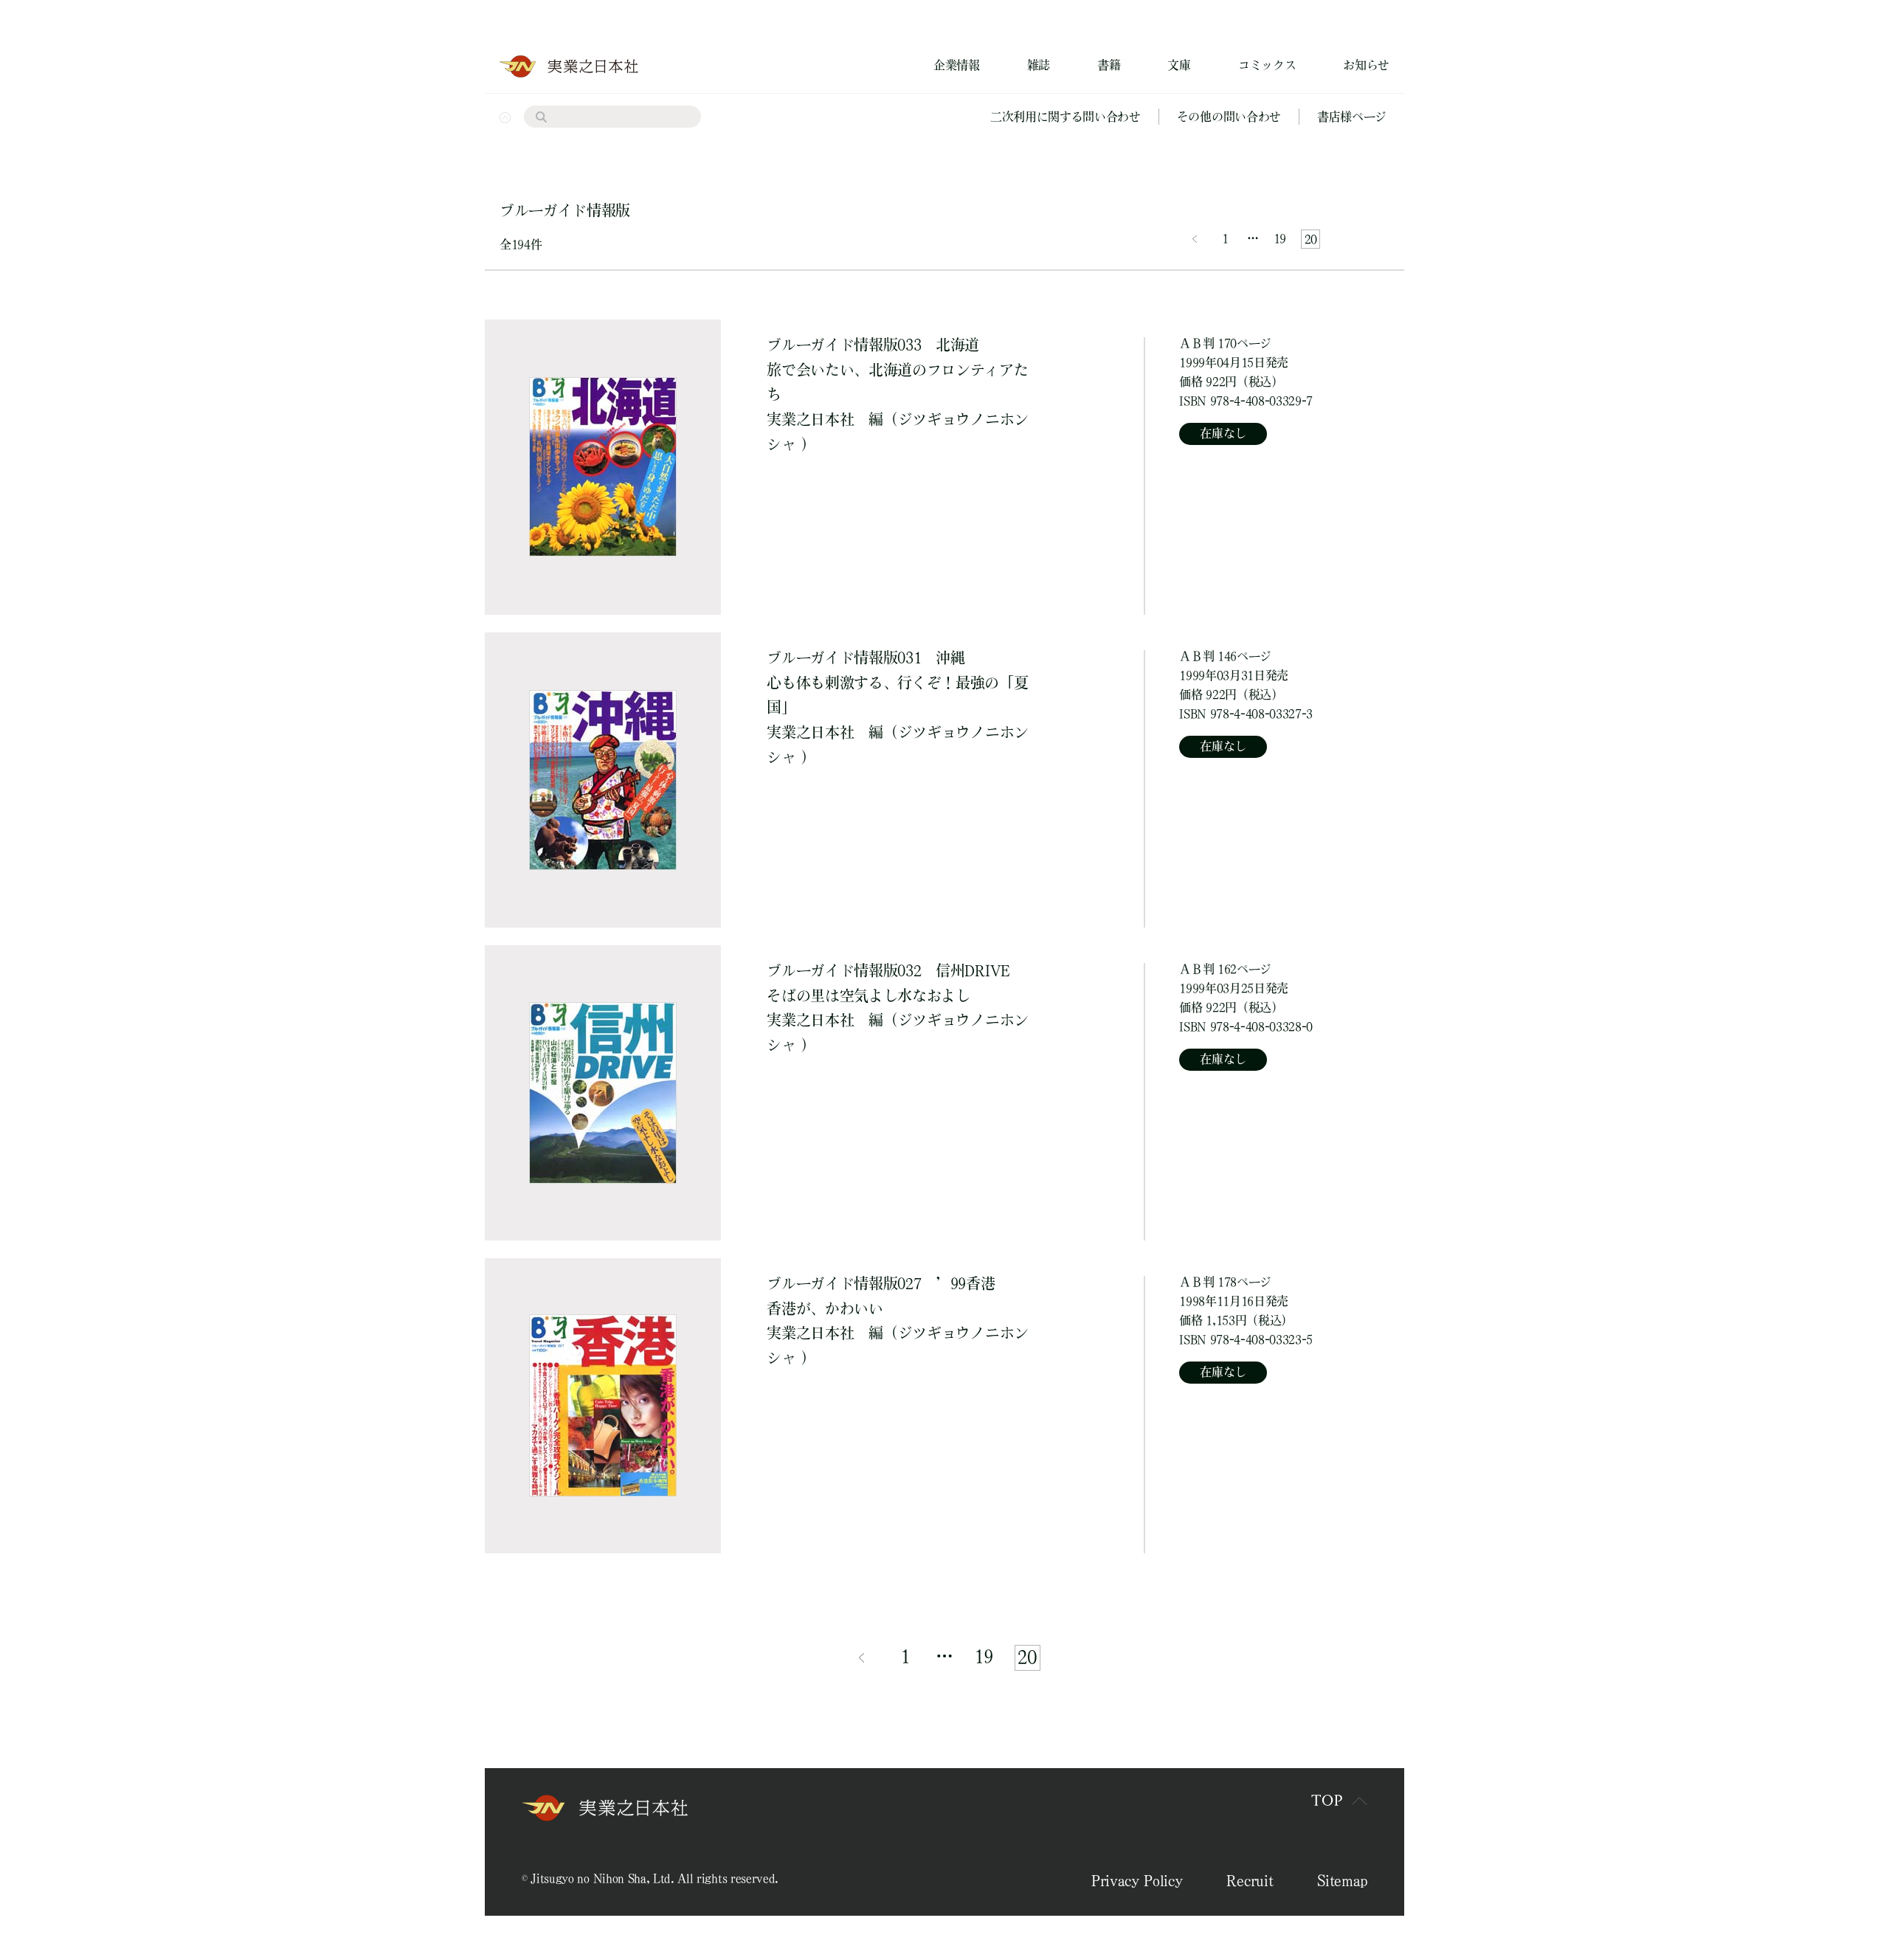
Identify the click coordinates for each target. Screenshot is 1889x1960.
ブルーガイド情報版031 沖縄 (897, 683)
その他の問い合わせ (1229, 117)
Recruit (1250, 1880)
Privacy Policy (1137, 1880)
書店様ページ (1352, 117)
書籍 (1109, 65)
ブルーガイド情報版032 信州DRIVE (888, 983)
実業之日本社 (810, 419)
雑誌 (1039, 65)
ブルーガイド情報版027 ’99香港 (881, 1296)
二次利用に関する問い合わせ (1066, 117)
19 (1280, 238)
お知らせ (1366, 65)
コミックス (1267, 65)
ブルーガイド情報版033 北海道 (897, 370)
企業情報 (957, 65)
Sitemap (1342, 1880)
